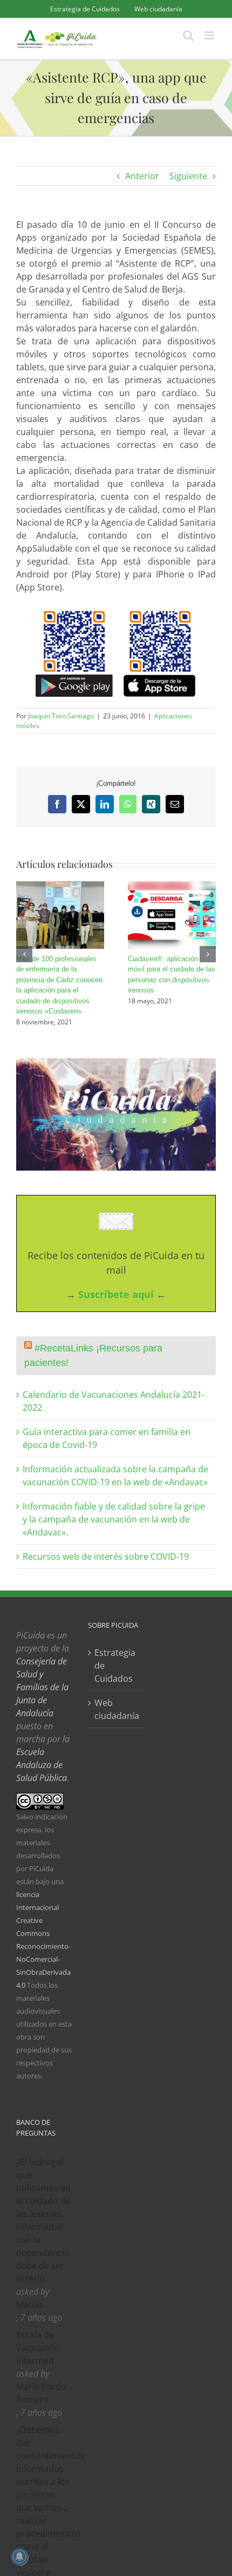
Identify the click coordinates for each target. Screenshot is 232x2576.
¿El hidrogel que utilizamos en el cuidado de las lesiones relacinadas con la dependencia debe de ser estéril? (43, 2220)
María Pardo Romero (41, 2393)
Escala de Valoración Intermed (38, 2348)
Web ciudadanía (116, 1709)
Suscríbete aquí (116, 1294)
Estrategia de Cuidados (115, 1666)
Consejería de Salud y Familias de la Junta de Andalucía (42, 1687)
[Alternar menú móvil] (210, 35)
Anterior (142, 176)
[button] (24, 954)
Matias (30, 2305)
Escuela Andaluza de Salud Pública (42, 1765)
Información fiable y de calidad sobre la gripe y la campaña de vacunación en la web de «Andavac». (114, 1519)
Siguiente (188, 176)
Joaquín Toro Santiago (61, 716)
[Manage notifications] (19, 2557)
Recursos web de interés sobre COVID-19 (106, 1557)
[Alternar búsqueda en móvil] (188, 35)
